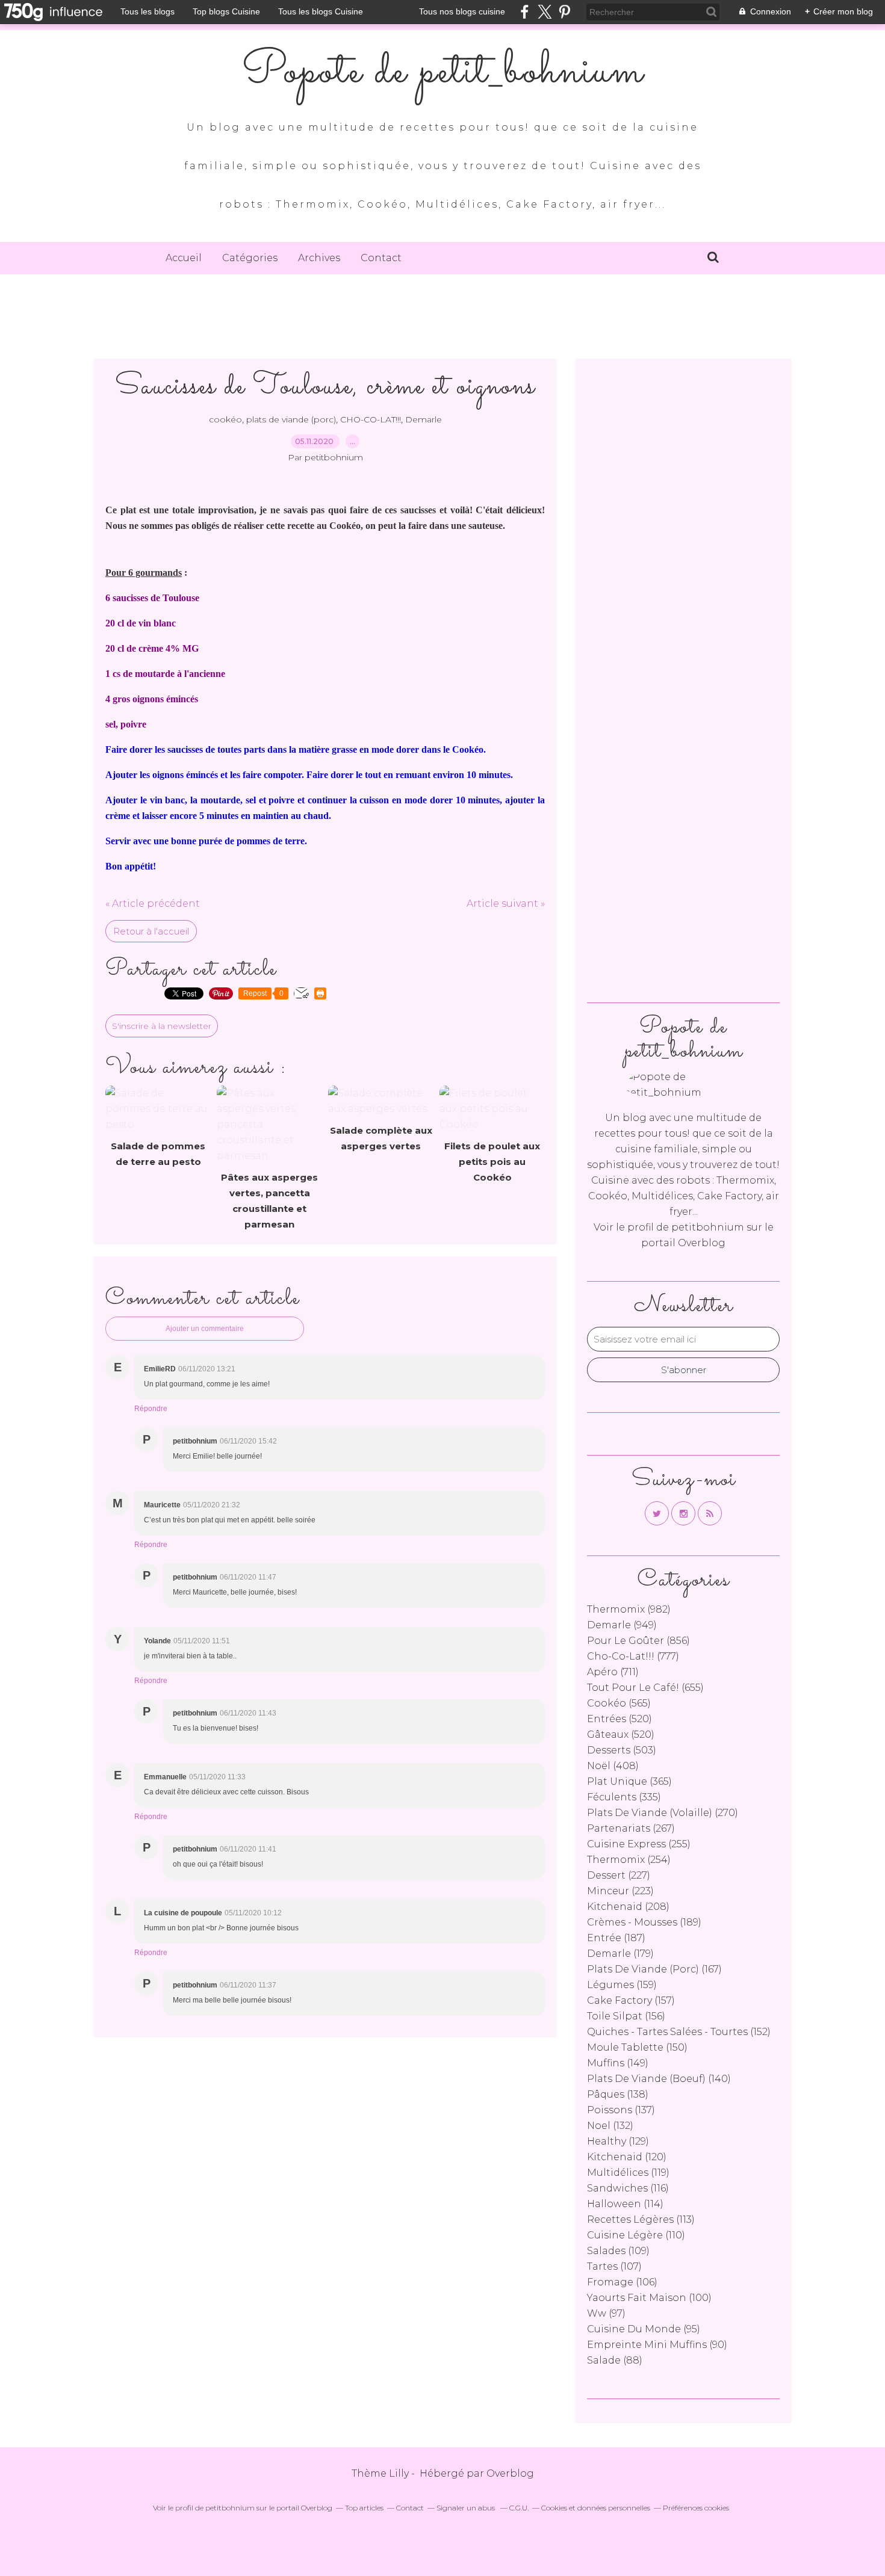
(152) (679, 2032)
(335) (624, 1797)
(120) (627, 2157)
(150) (637, 2047)
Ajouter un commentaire (205, 1329)
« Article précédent (153, 903)
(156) (626, 2016)
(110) (636, 2235)
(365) (629, 1781)
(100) (649, 2298)
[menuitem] (184, 258)
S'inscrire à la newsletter (162, 1026)
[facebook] (525, 12)
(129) (618, 2141)
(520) (619, 1719)
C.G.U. (519, 2508)
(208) (628, 1907)
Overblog (510, 2473)
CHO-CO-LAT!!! (371, 419)
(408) (613, 1766)
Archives (319, 258)
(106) (622, 2282)
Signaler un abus (467, 2508)
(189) (644, 1922)
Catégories (250, 258)
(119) (628, 2173)
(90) (657, 2345)
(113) (641, 2219)
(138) (618, 2094)
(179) (620, 1954)
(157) (631, 2000)
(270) (663, 1813)
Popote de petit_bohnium (442, 72)
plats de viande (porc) (291, 419)
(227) (619, 1875)
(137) (621, 2110)
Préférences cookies (696, 2508)
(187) (616, 1938)
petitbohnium (708, 1227)
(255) (639, 1844)
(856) (638, 1641)
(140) (659, 2079)
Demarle (424, 419)
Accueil (184, 258)
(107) (614, 2266)
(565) (619, 1703)
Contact (381, 258)
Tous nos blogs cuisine (462, 11)
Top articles (364, 2508)
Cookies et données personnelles (596, 2508)
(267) (631, 1828)
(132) (610, 2126)
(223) (620, 1891)
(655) (645, 1688)
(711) (613, 1672)
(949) (622, 1625)
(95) (644, 2329)
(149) (618, 2063)
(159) (622, 1985)
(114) (625, 2204)
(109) (618, 2251)
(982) (629, 1609)
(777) (633, 1656)
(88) (615, 2360)
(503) (622, 1750)
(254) (629, 1860)
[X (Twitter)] (545, 12)
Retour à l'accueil (151, 931)
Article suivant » (506, 903)
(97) (606, 2313)
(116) (628, 2188)
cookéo (225, 419)
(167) (654, 1969)
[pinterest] (564, 12)
